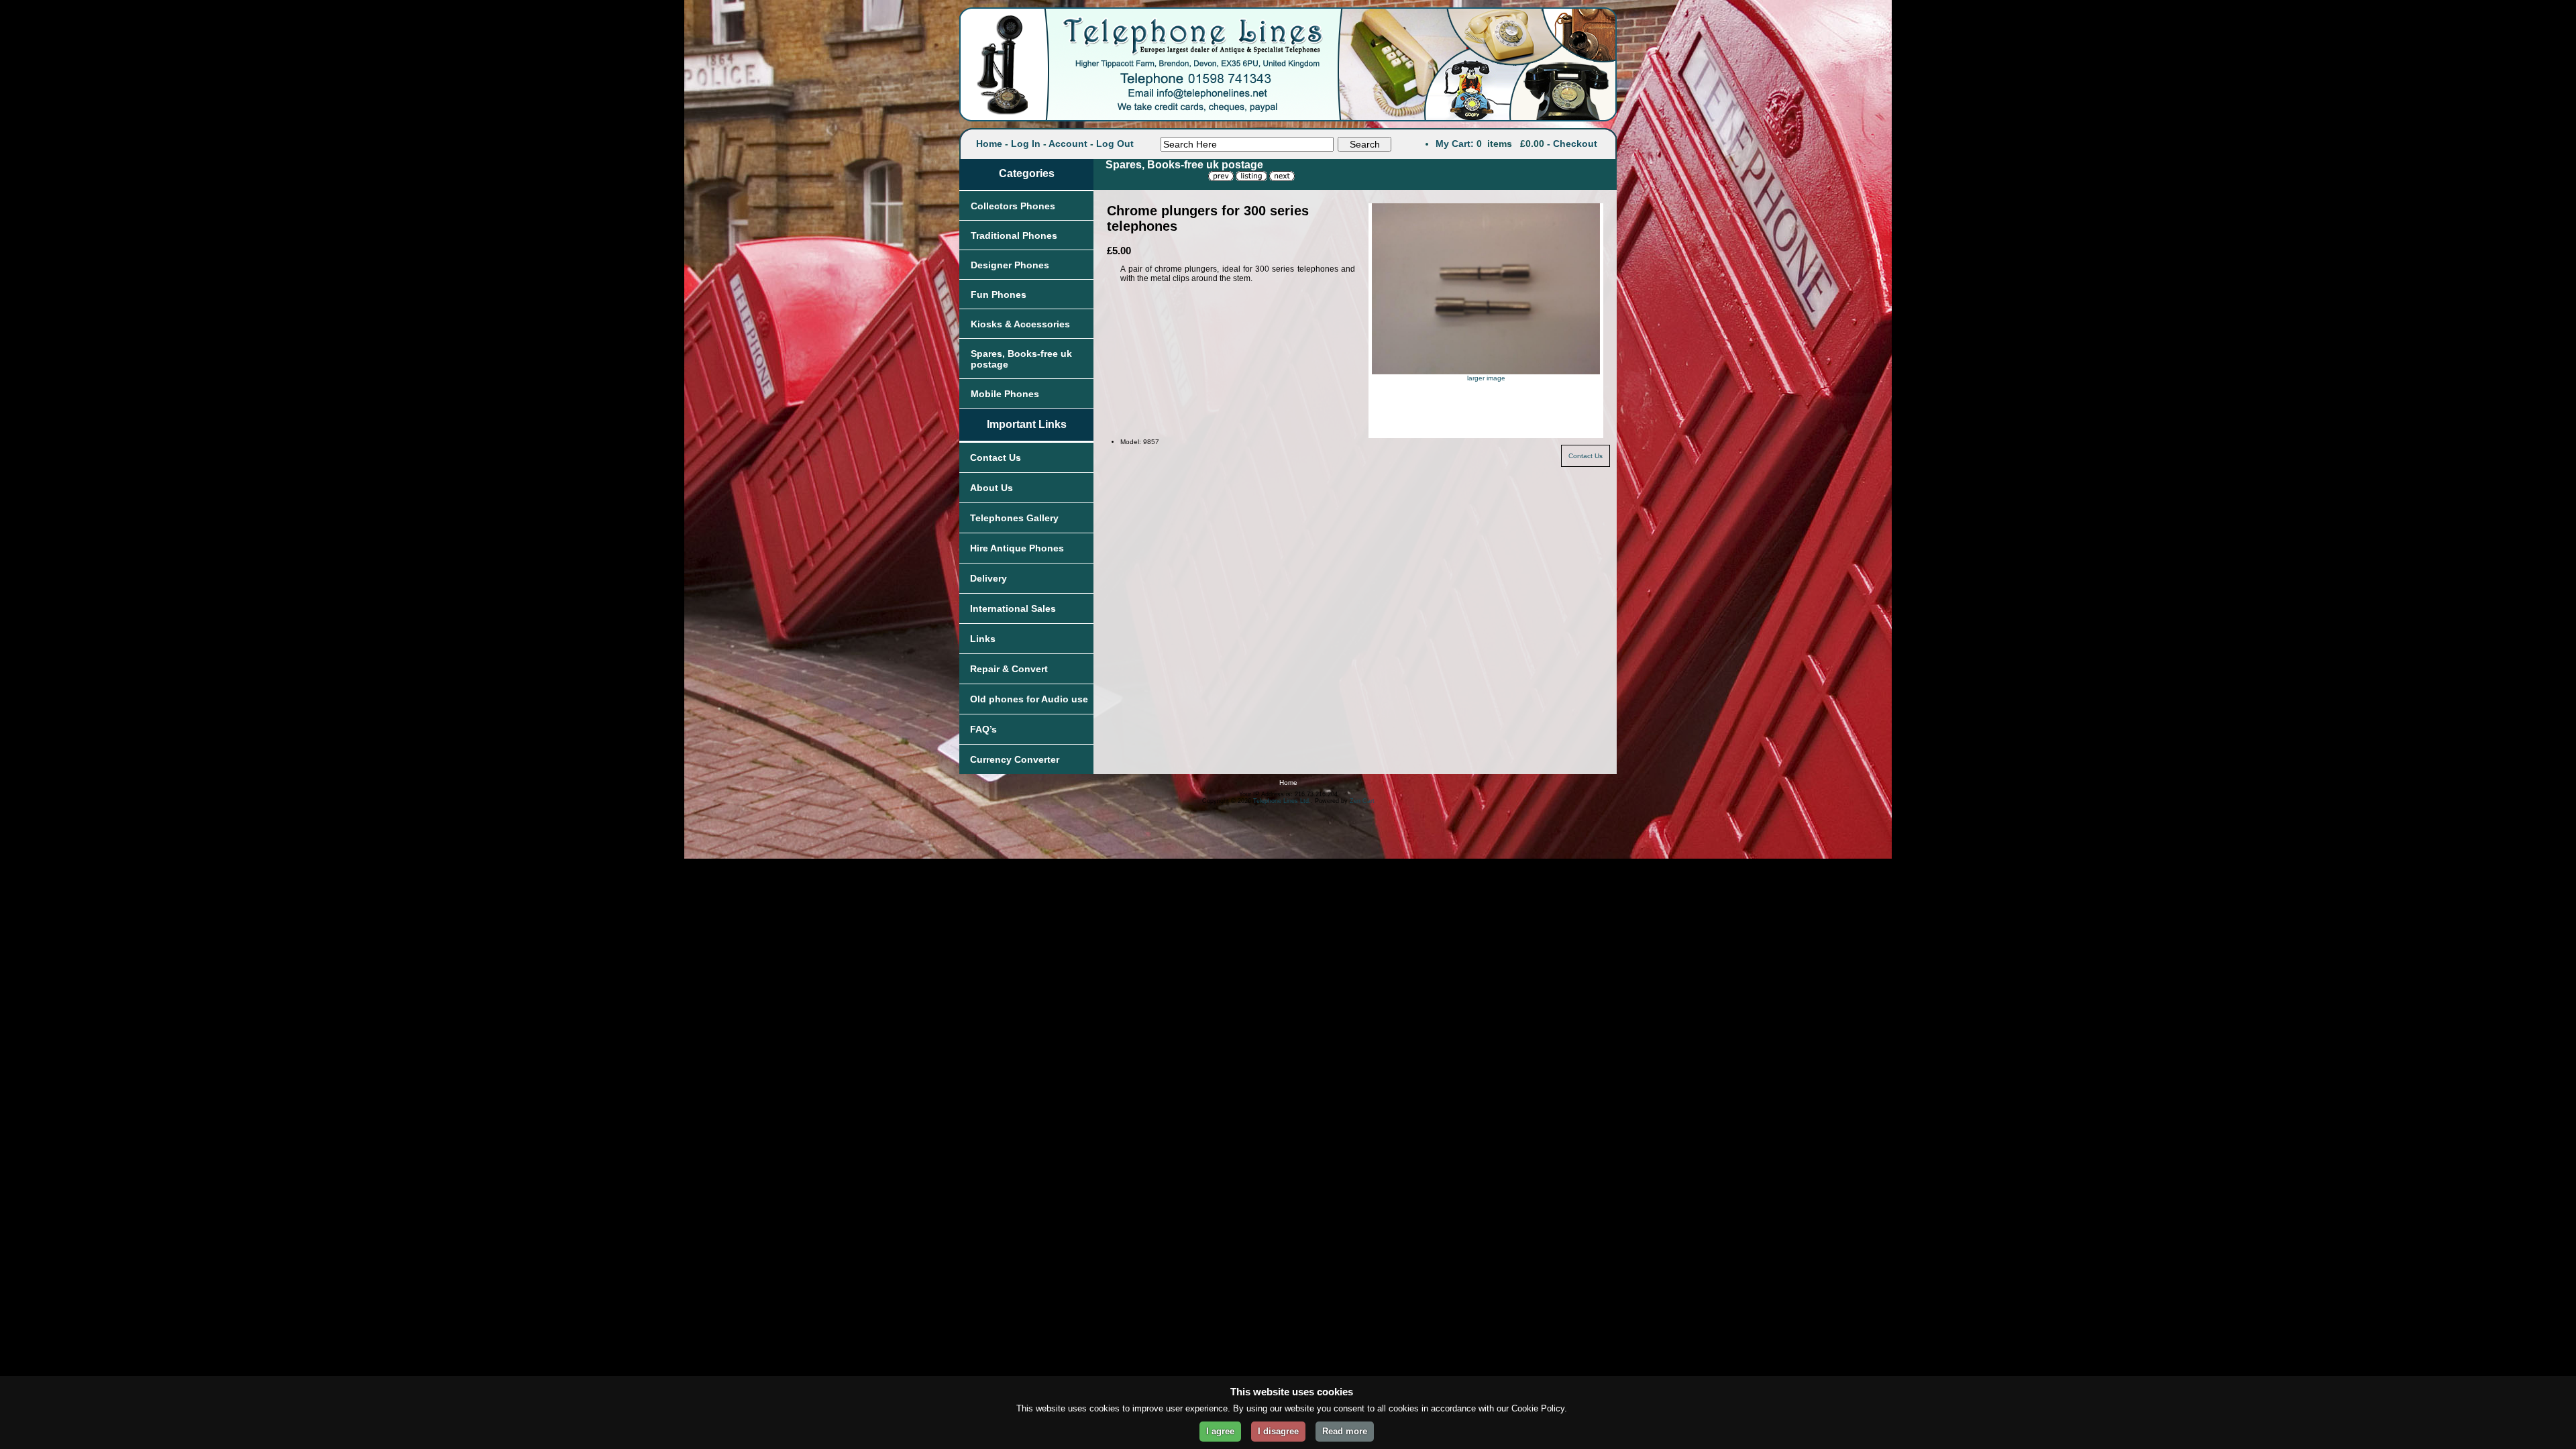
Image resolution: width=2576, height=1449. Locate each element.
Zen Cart (1362, 801)
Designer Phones (1010, 265)
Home (989, 144)
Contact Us (996, 458)
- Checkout (1572, 144)
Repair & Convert (1009, 669)
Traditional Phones (1014, 235)
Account (1068, 144)
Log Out (1115, 144)
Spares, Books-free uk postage (1021, 359)
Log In (1026, 144)
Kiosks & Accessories (1020, 324)
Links (983, 639)
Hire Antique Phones (1017, 548)
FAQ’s (983, 729)
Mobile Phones (1005, 394)
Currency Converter (1015, 759)
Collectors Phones (1013, 206)
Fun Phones (999, 294)
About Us (991, 488)
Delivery (988, 578)
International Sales (1013, 608)
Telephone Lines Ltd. (1282, 801)
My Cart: (1455, 144)
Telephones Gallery (1014, 518)
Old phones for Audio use (1029, 699)
